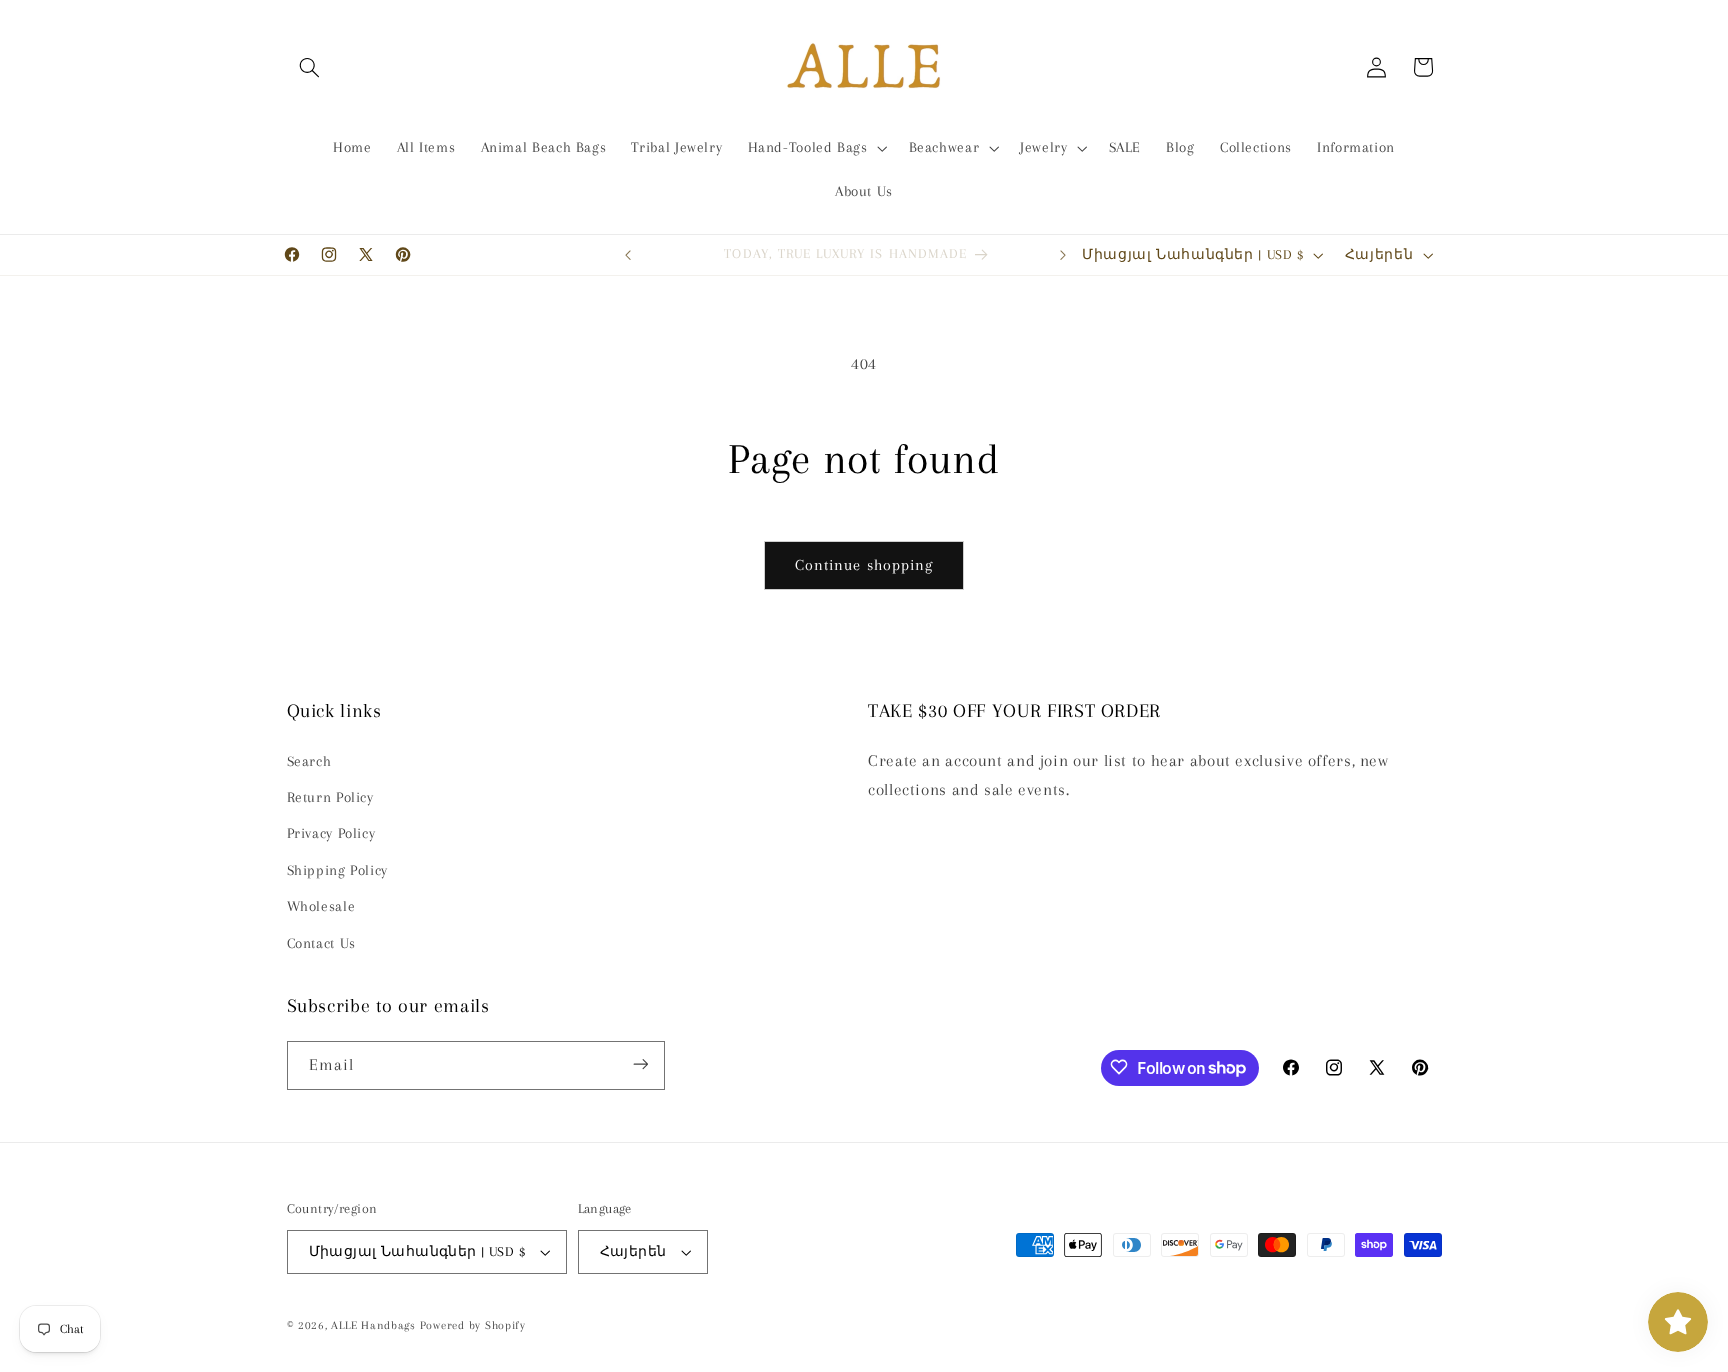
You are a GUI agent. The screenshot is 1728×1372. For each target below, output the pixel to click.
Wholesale (321, 907)
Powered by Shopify (473, 1325)
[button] (310, 67)
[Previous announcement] (628, 255)
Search (309, 761)
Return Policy (330, 797)
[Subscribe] (640, 1064)
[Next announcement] (1063, 255)
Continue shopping (864, 565)
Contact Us (321, 943)
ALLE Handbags (373, 1325)
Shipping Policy (337, 870)
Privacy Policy (331, 834)
